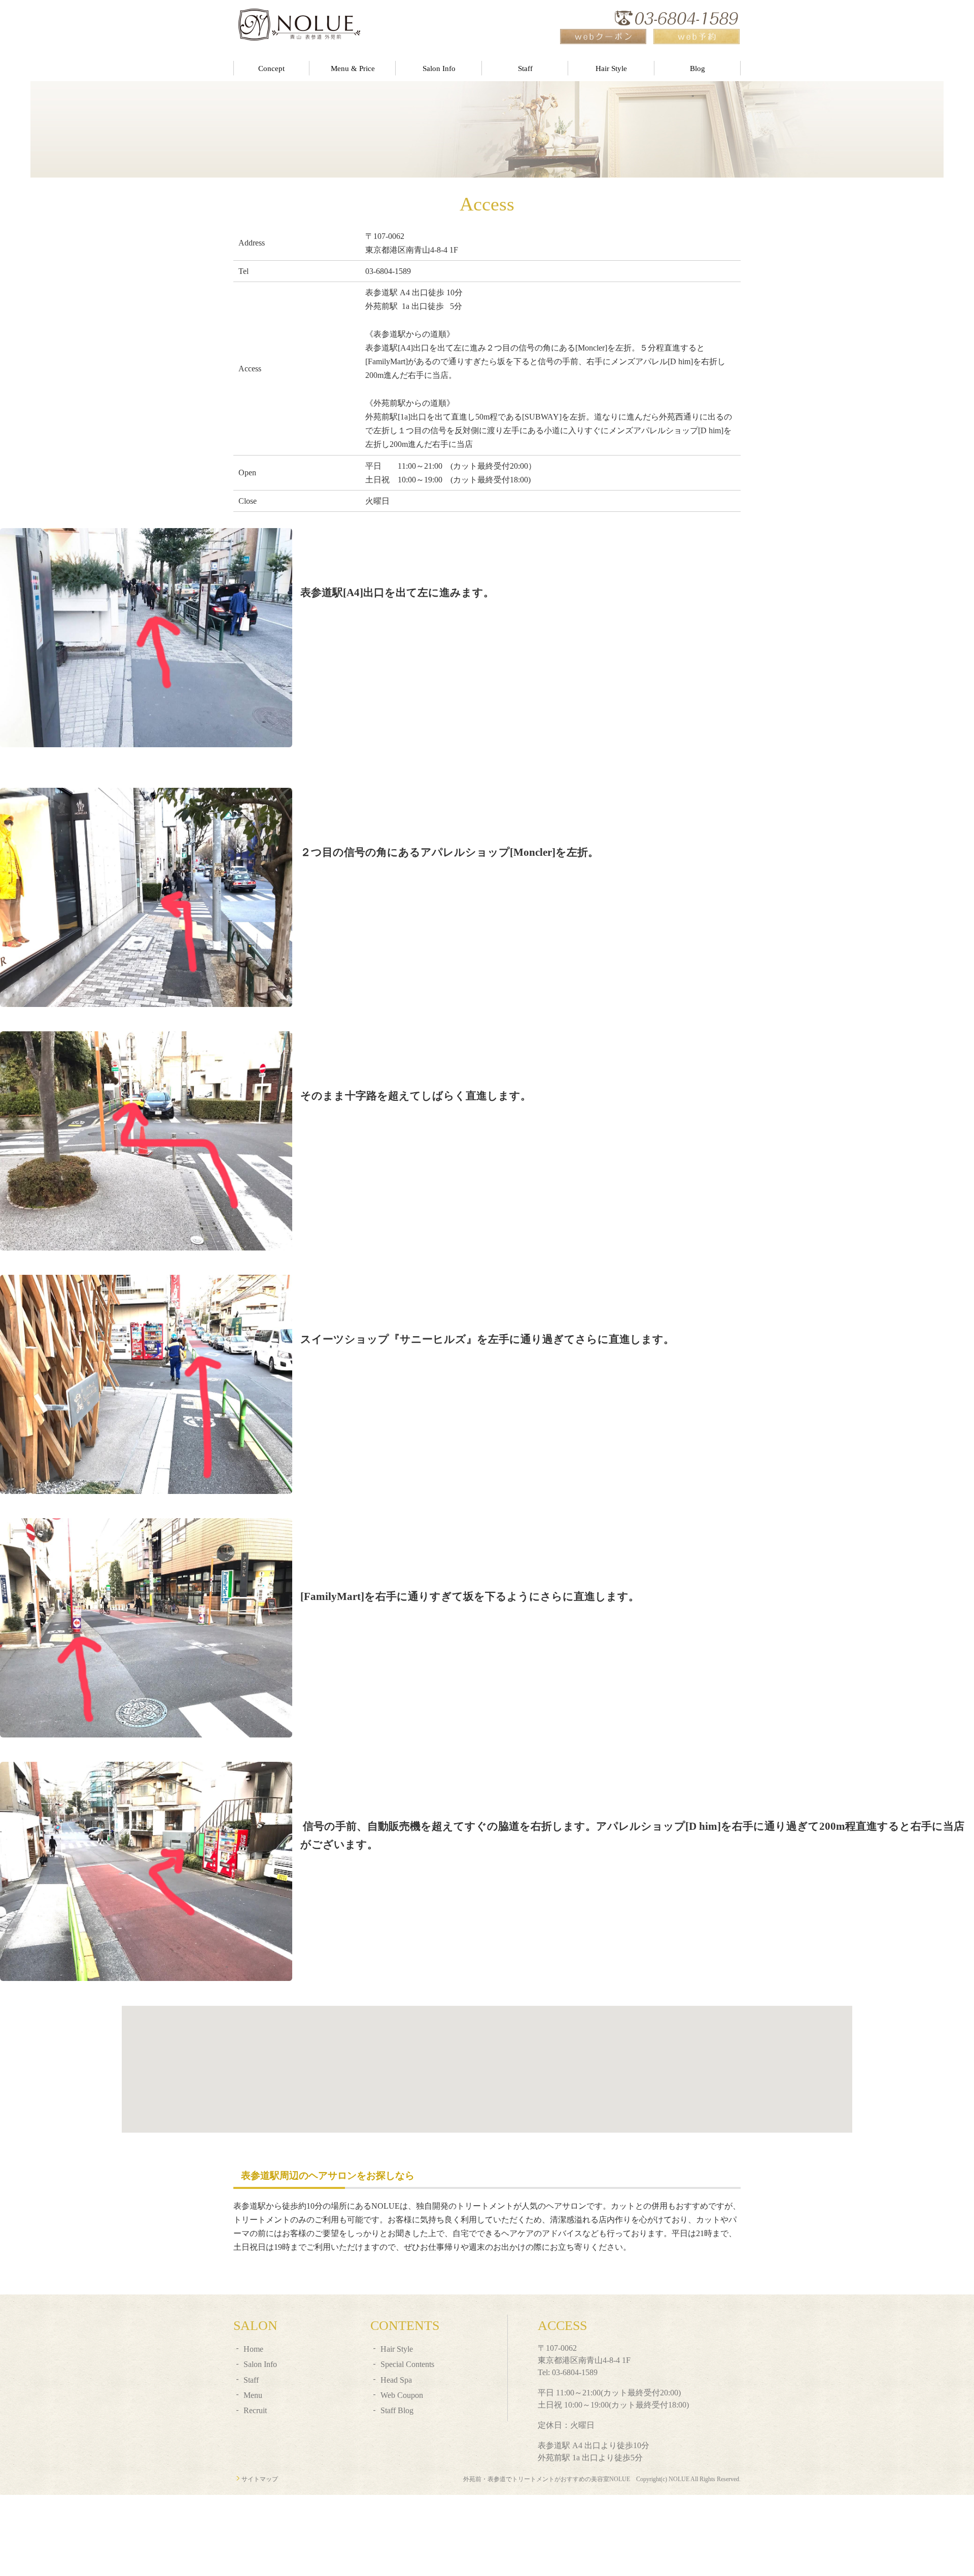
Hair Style (611, 68)
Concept (271, 68)
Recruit (255, 2410)
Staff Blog (397, 2410)
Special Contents (407, 2364)
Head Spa (396, 2380)
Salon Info (439, 68)
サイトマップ (260, 2479)
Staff (525, 68)
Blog (698, 68)
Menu (253, 2395)
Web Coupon (402, 2395)
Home (253, 2349)
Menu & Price (353, 68)
